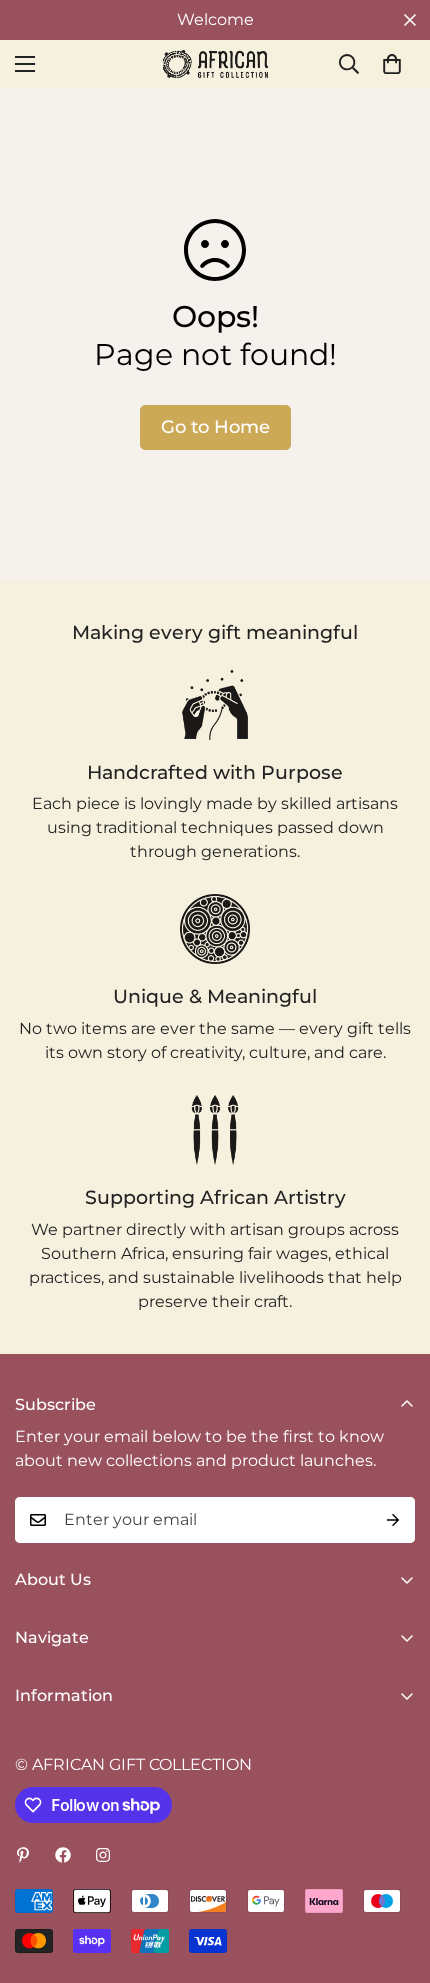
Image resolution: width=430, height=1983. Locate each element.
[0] (392, 64)
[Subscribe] (393, 1520)
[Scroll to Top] (394, 1877)
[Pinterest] (23, 1855)
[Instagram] (103, 1855)
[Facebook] (63, 1855)
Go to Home (215, 427)
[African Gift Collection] (215, 64)
